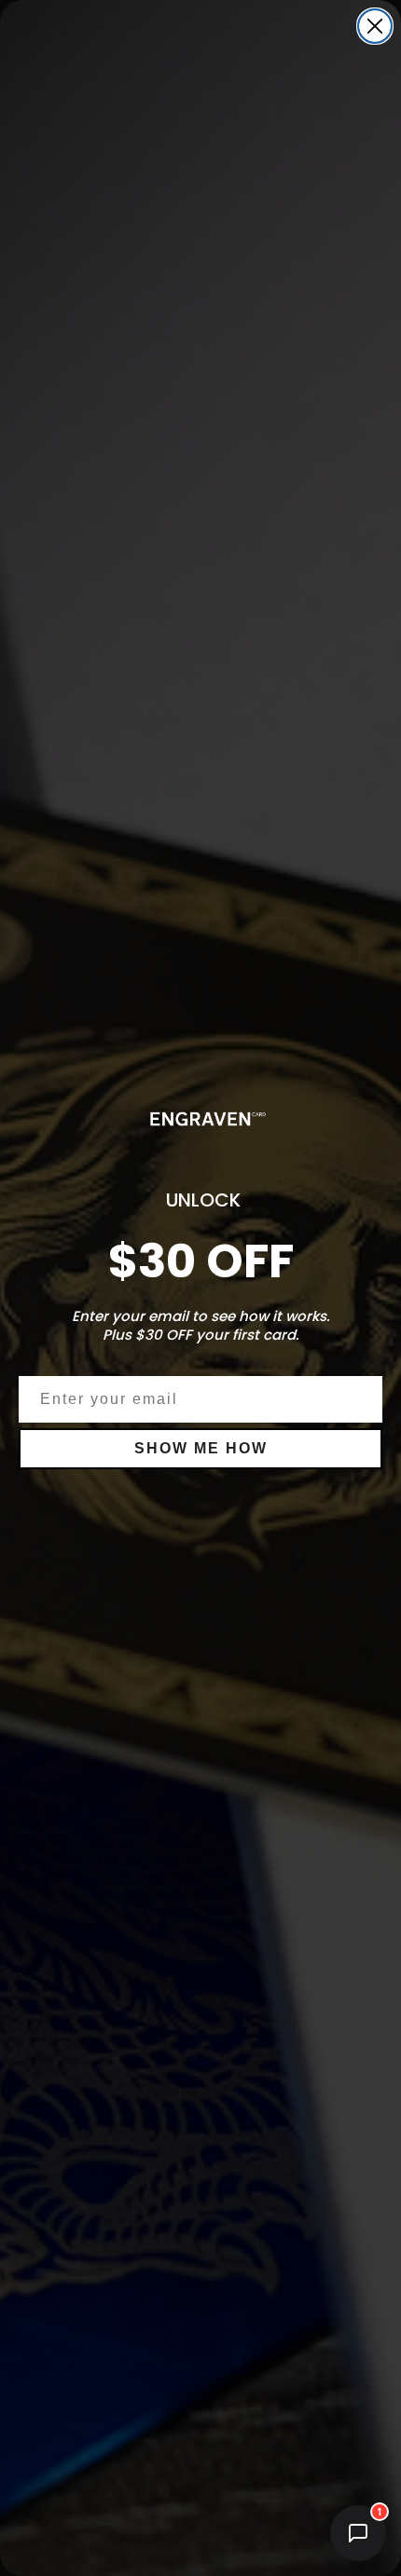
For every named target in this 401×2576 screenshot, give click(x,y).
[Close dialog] (375, 26)
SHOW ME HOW (201, 1448)
